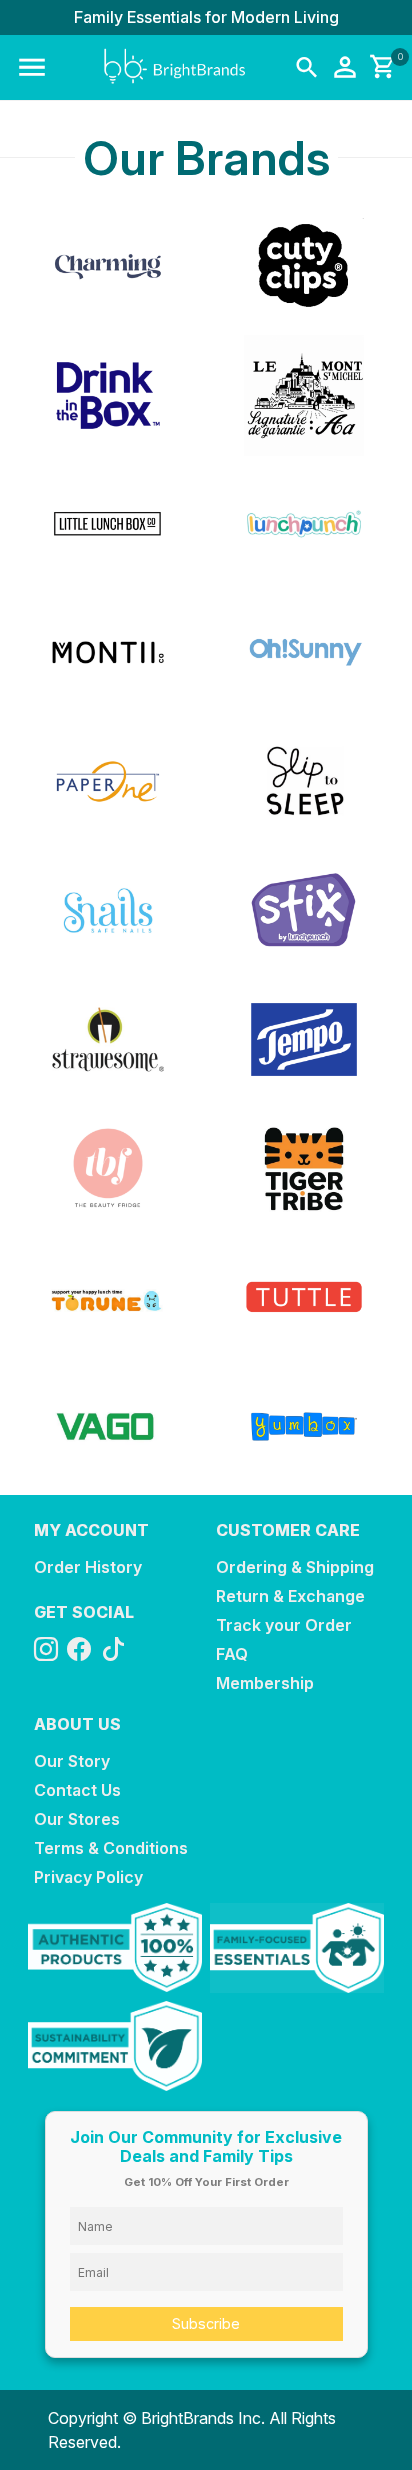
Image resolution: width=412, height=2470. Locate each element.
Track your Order (284, 1625)
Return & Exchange (290, 1596)
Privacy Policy (88, 1877)
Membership (265, 1683)
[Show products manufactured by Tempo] (304, 1039)
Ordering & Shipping (295, 1567)
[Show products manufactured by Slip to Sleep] (304, 781)
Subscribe (206, 2323)
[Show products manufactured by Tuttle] (304, 1297)
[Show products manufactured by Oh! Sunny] (304, 652)
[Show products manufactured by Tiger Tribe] (304, 1168)
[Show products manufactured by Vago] (108, 1426)
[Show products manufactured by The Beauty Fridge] (108, 1168)
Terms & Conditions (111, 1848)
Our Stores (77, 1819)
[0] (379, 68)
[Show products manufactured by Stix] (304, 910)
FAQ (232, 1654)
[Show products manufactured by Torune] (108, 1297)
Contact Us (77, 1790)
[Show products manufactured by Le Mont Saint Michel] (304, 395)
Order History (88, 1567)
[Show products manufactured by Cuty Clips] (304, 266)
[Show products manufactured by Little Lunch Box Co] (108, 524)
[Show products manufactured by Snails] (108, 910)
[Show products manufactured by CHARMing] (108, 266)
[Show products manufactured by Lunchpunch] (304, 524)
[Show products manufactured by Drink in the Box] (108, 395)
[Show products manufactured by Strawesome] (108, 1039)
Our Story (72, 1761)
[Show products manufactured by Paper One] (108, 781)
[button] (32, 67)
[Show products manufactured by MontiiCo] (108, 652)
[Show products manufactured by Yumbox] (304, 1426)
